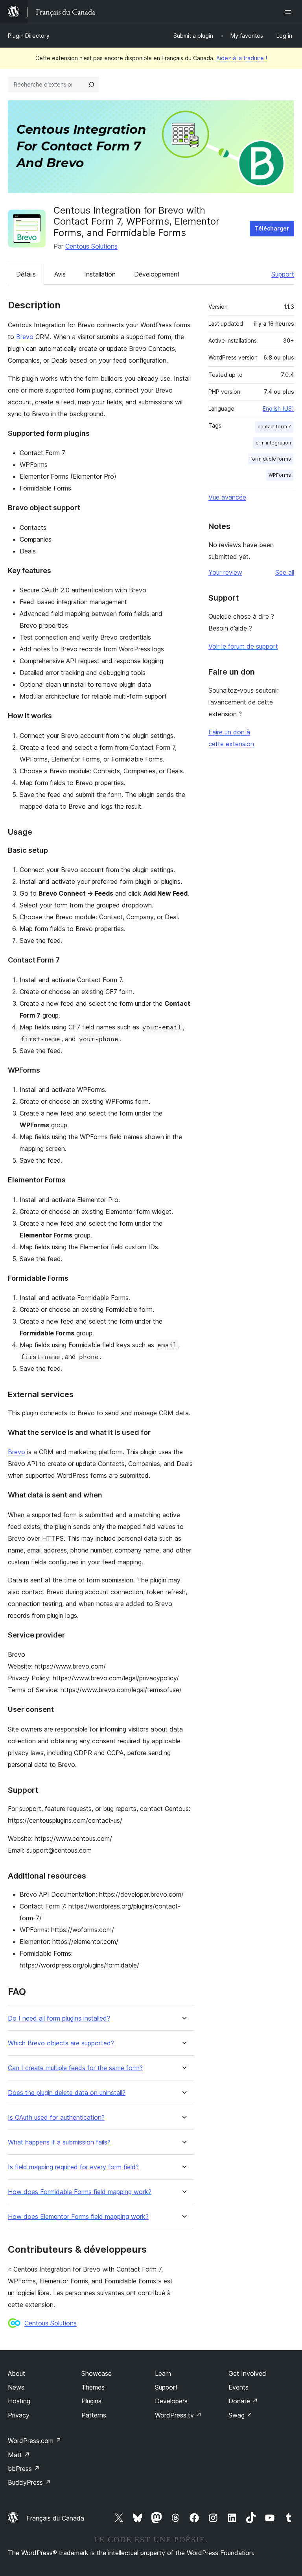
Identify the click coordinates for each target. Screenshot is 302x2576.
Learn (163, 2373)
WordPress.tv (178, 2415)
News (16, 2387)
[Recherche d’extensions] (91, 85)
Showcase (97, 2373)
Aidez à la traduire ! (242, 58)
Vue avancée (227, 497)
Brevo (25, 337)
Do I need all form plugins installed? (59, 2018)
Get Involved (247, 2373)
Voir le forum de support (243, 646)
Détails (26, 274)
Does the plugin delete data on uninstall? (67, 2093)
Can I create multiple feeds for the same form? (75, 2068)
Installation (100, 274)
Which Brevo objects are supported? (61, 2043)
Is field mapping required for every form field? (73, 2167)
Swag (240, 2415)
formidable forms (271, 459)
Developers (171, 2401)
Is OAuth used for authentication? (56, 2118)
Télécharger (272, 228)
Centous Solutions (91, 246)
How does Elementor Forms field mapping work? (78, 2217)
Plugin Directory (29, 36)
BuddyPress (29, 2482)
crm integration (273, 443)
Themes (93, 2387)
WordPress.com (35, 2441)
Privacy (19, 2415)
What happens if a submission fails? (59, 2142)
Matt (19, 2455)
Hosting (19, 2401)
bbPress (24, 2469)
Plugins (91, 2401)
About (17, 2373)
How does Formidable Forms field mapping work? (80, 2192)
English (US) (278, 408)
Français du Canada (55, 2518)
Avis (60, 274)
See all (285, 572)
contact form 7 (274, 427)
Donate (243, 2401)
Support (283, 274)
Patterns (94, 2415)
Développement (157, 274)
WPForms (280, 475)
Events (238, 2387)
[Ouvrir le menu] (289, 12)
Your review (225, 572)
